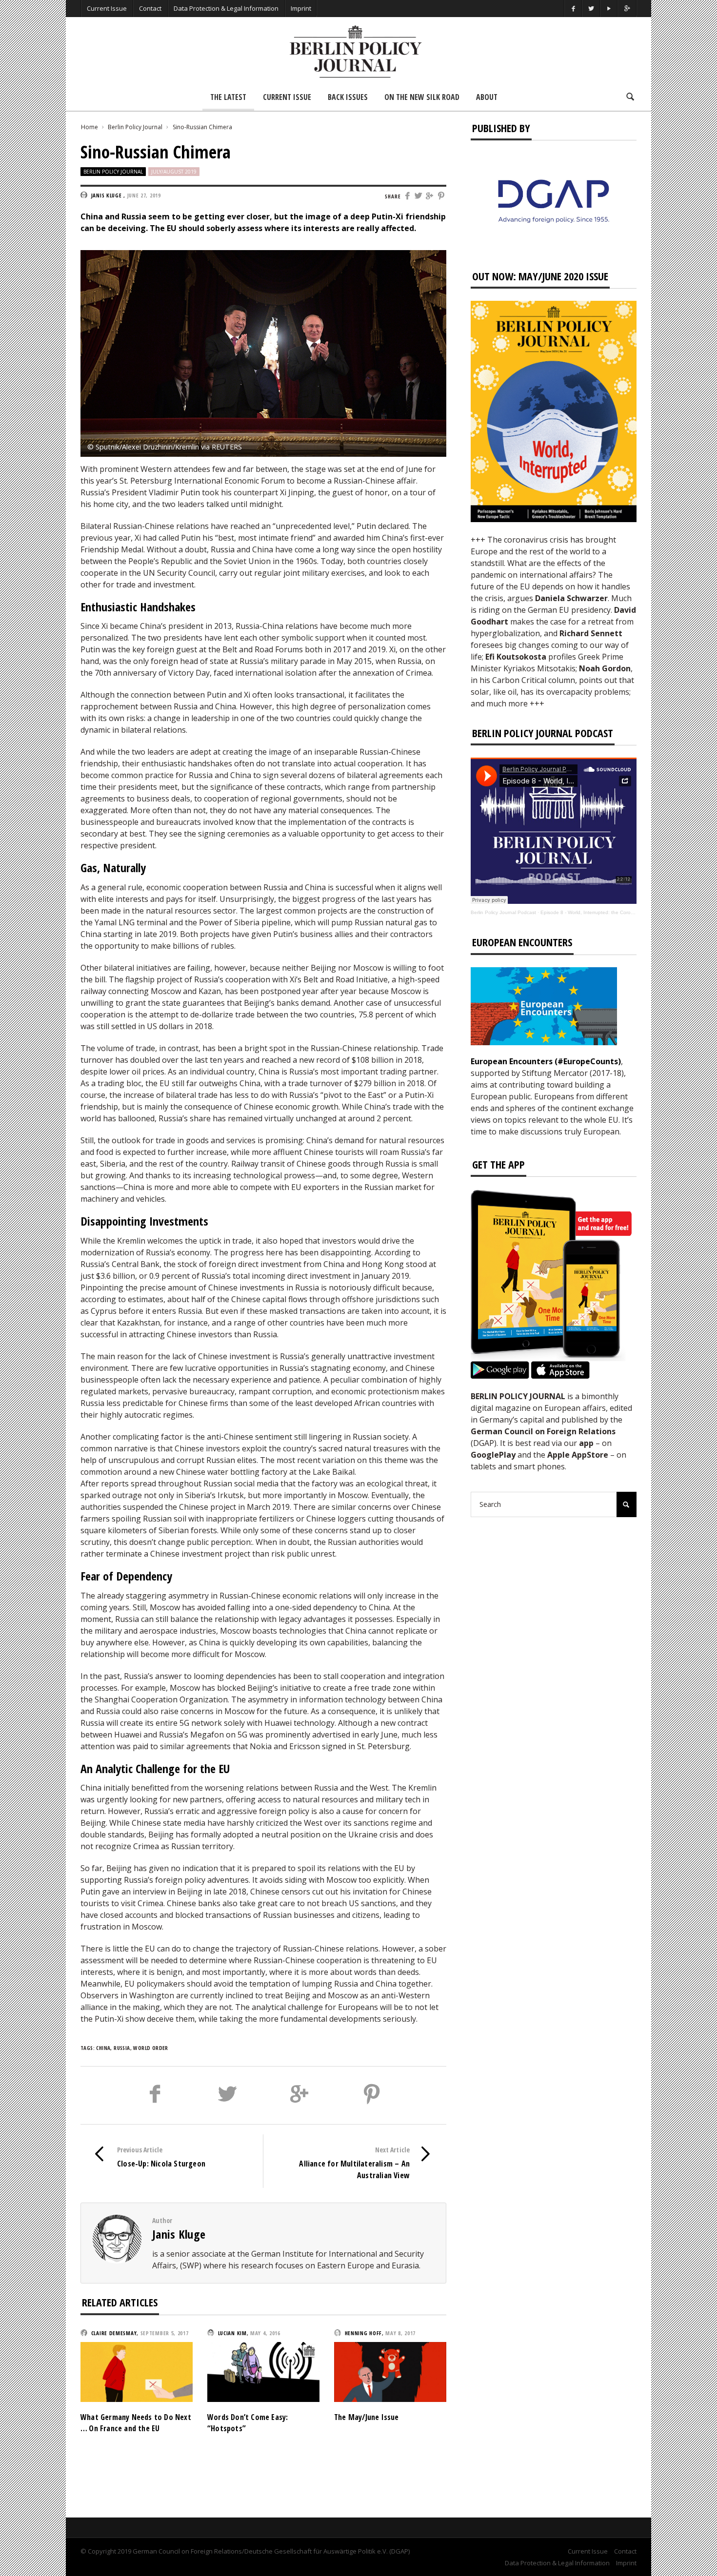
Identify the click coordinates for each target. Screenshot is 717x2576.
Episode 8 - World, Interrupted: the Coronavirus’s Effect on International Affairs (629, 912)
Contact (150, 8)
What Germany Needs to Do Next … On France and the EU (136, 2422)
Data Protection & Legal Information (226, 8)
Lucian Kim (232, 2333)
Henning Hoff (363, 2333)
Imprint (301, 8)
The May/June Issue (367, 2417)
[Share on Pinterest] (442, 196)
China (103, 2048)
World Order (150, 2048)
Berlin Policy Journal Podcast (503, 912)
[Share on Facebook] (408, 196)
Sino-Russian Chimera (202, 127)
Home (90, 127)
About (487, 97)
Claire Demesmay (114, 2333)
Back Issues (348, 97)
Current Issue (107, 8)
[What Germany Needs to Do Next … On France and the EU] (137, 2371)
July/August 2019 (174, 172)
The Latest (228, 97)
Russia (122, 2048)
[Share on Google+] (430, 196)
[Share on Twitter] (419, 196)
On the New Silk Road (422, 97)
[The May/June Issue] (390, 2371)
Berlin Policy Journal (135, 127)
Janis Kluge (179, 2234)
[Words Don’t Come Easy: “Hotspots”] (263, 2371)
